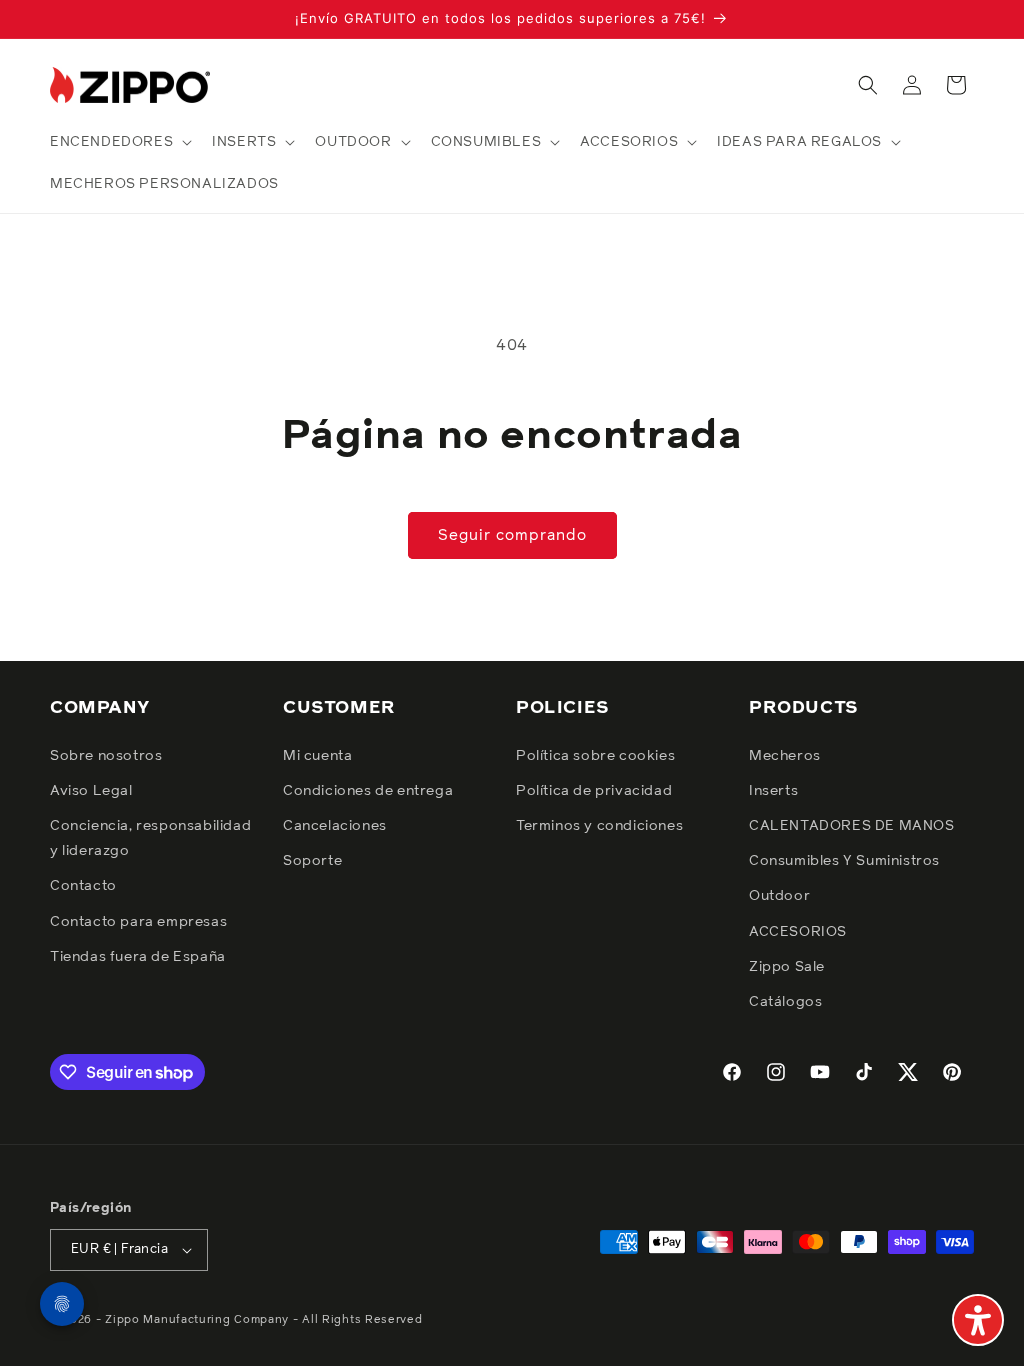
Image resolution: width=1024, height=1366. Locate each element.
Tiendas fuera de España (138, 957)
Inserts (773, 791)
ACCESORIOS (798, 932)
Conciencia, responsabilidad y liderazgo (150, 838)
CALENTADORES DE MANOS (852, 826)
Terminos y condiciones (599, 826)
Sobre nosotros (106, 756)
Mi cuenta (317, 756)
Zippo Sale (787, 967)
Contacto (83, 886)
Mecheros (785, 756)
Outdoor (779, 896)
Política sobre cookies (595, 756)
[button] (119, 142)
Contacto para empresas (138, 922)
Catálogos (785, 1002)
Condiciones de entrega (368, 791)
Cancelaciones (335, 826)
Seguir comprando (512, 535)
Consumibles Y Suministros (844, 861)
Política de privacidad (594, 791)
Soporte (312, 861)
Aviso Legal (91, 791)
